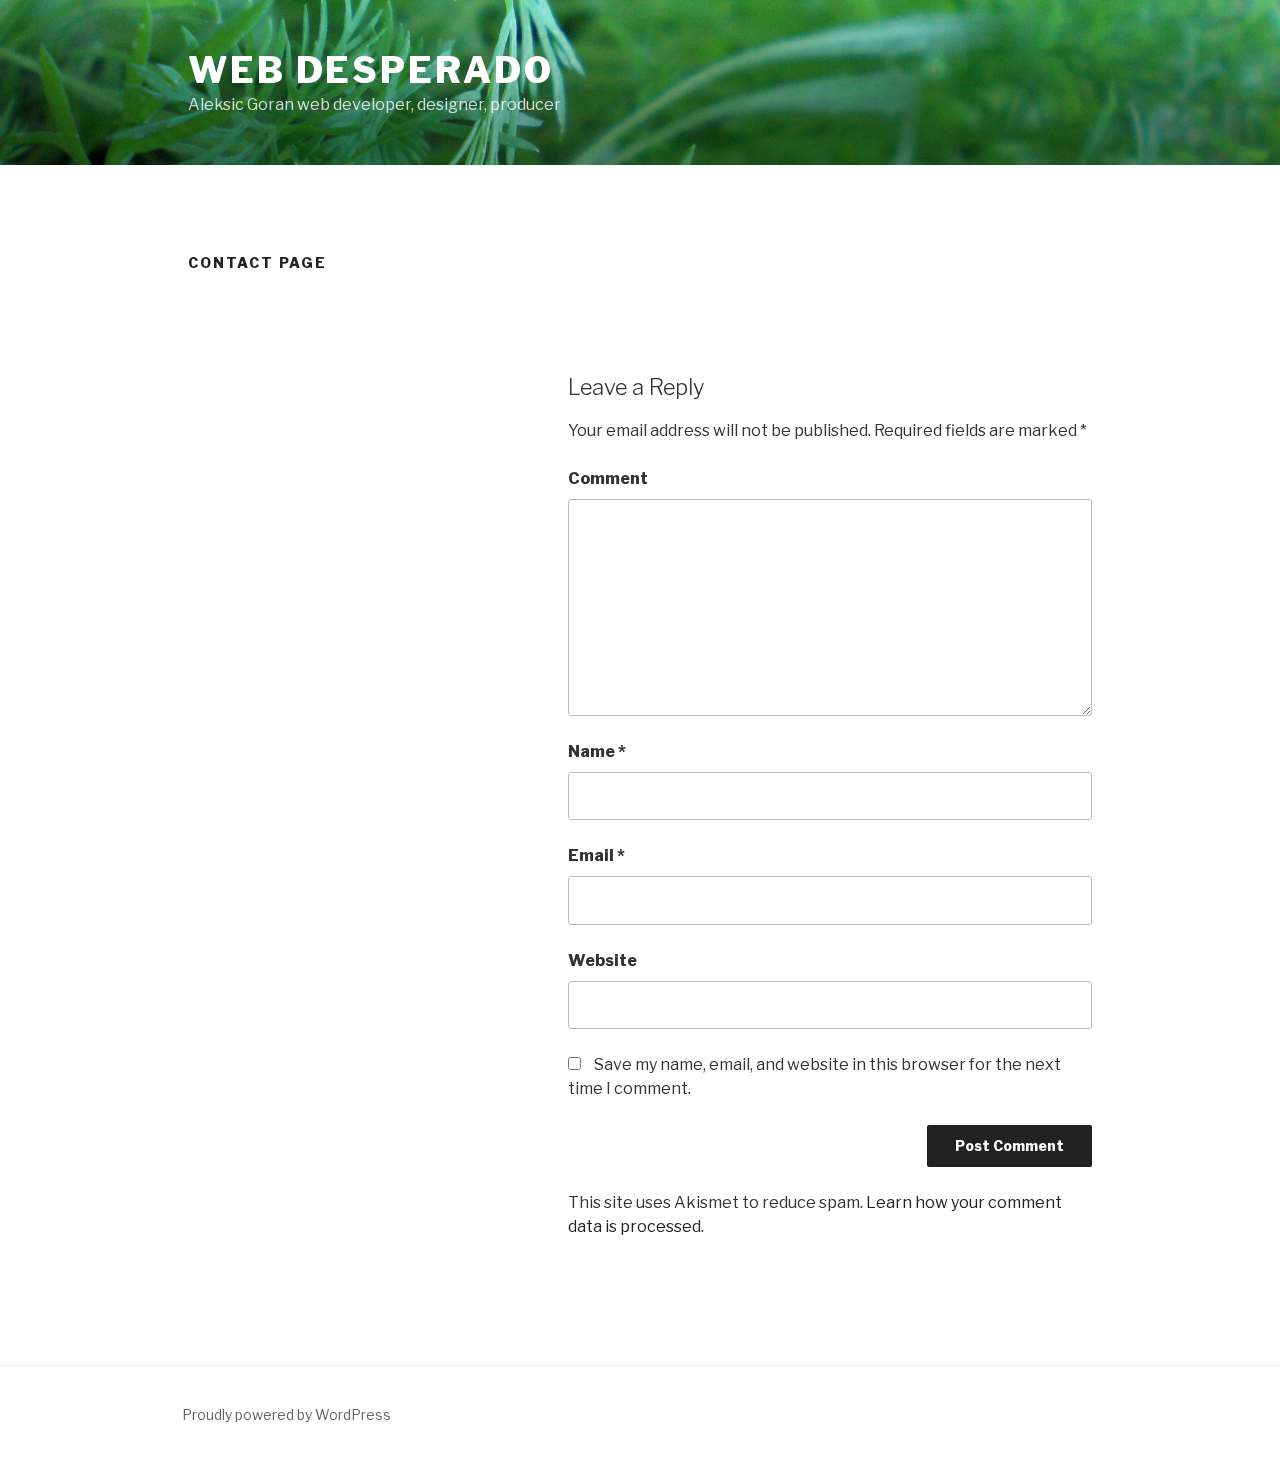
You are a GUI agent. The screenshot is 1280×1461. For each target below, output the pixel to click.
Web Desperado (370, 70)
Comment (608, 478)
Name (597, 751)
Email (596, 855)
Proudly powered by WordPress (286, 1414)
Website (602, 960)
